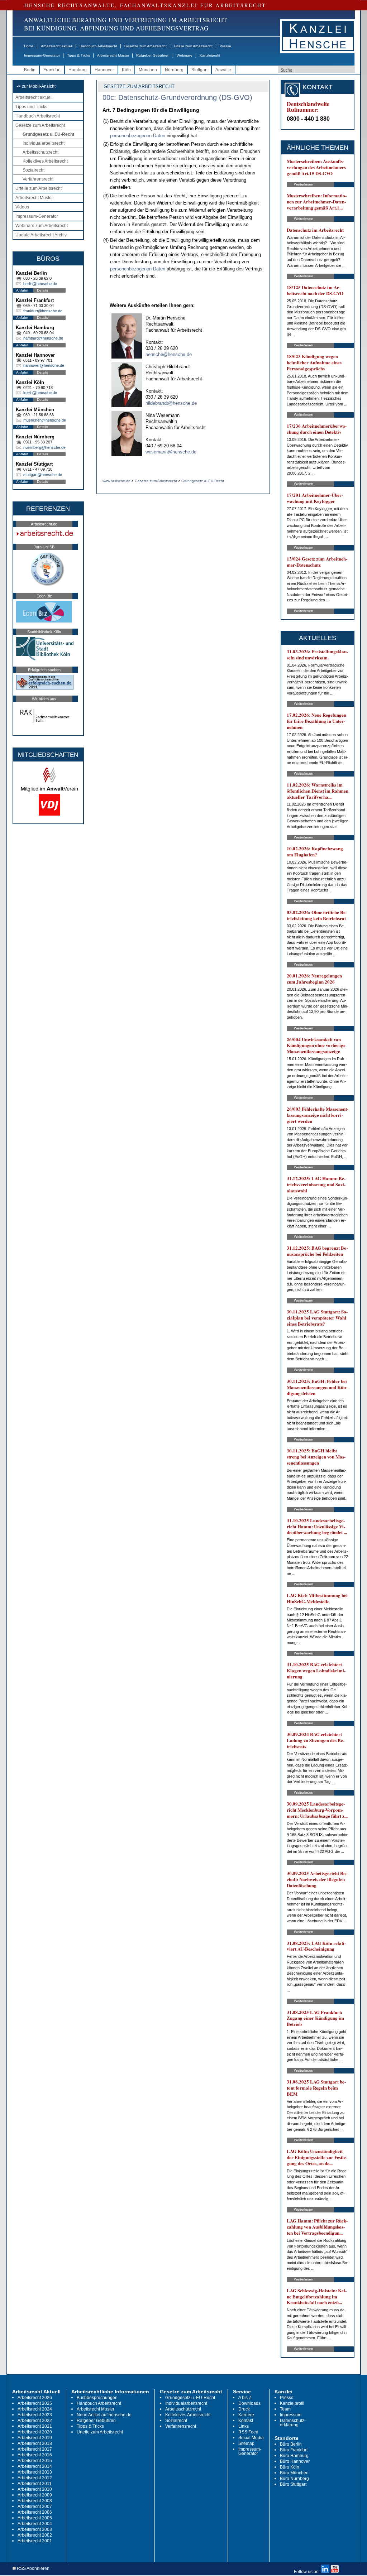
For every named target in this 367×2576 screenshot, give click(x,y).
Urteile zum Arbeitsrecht (193, 46)
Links (244, 2426)
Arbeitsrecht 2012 (35, 2478)
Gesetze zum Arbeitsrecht (146, 46)
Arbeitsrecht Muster (113, 55)
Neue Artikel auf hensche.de (104, 2415)
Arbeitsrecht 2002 (35, 2535)
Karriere (246, 2415)
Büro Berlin (291, 2444)
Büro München (294, 2473)
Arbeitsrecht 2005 (35, 2518)
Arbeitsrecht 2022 (35, 2421)
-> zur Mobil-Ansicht (36, 86)
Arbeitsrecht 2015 (35, 2461)
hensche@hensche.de (169, 354)
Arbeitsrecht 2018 (35, 2443)
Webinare (185, 55)
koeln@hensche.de (40, 393)
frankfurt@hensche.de (43, 311)
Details (42, 290)
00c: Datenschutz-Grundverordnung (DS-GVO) (177, 97)
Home (29, 46)
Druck (244, 2409)
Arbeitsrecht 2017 (35, 2449)
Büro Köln (290, 2467)
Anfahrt (22, 290)
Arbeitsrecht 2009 (35, 2495)
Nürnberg (174, 70)
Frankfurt (52, 70)
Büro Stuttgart (293, 2484)
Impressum (291, 2415)
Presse (225, 46)
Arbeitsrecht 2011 (35, 2484)
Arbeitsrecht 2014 (35, 2466)
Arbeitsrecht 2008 (35, 2501)
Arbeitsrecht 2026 (35, 2398)
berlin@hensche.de (40, 284)
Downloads (249, 2403)
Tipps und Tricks (31, 107)
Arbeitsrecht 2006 (35, 2512)
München (148, 70)
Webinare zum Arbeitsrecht (42, 226)
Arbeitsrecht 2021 (35, 2426)
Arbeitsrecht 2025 (35, 2403)
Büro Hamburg (294, 2456)
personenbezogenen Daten (138, 136)
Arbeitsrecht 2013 (35, 2472)
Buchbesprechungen (97, 2398)
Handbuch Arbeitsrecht (98, 46)
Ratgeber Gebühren (153, 55)
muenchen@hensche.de (45, 420)
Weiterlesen (304, 184)
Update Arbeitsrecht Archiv (41, 235)
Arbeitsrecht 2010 (35, 2489)
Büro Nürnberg (294, 2479)
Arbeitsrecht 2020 (35, 2432)
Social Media (251, 2438)
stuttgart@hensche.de (43, 475)
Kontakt (246, 2421)
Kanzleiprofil (210, 55)
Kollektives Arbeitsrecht (45, 161)
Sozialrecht (34, 170)
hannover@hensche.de (44, 365)
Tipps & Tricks (78, 55)
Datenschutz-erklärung (293, 2423)
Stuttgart (199, 70)
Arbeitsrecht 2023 (35, 2415)
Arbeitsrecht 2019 (35, 2438)
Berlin (30, 70)
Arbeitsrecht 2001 (35, 2541)
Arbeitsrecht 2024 (35, 2409)
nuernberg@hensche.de (44, 447)
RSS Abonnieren (33, 2569)
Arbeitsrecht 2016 (35, 2455)
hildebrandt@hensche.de (171, 403)
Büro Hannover (295, 2461)
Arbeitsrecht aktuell (57, 46)
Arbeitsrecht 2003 (35, 2529)
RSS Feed (248, 2432)
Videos (22, 207)
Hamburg (78, 70)
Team (285, 2409)
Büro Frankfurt (294, 2450)
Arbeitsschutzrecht (40, 152)
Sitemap (246, 2443)
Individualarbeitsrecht (44, 143)
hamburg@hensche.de (43, 338)
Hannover (104, 70)
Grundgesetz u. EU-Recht (48, 134)
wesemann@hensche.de (171, 452)
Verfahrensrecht (38, 179)
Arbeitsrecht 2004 (35, 2524)
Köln (126, 70)
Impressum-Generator (42, 55)
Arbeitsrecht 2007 (35, 2507)
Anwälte (223, 70)
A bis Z (245, 2398)
